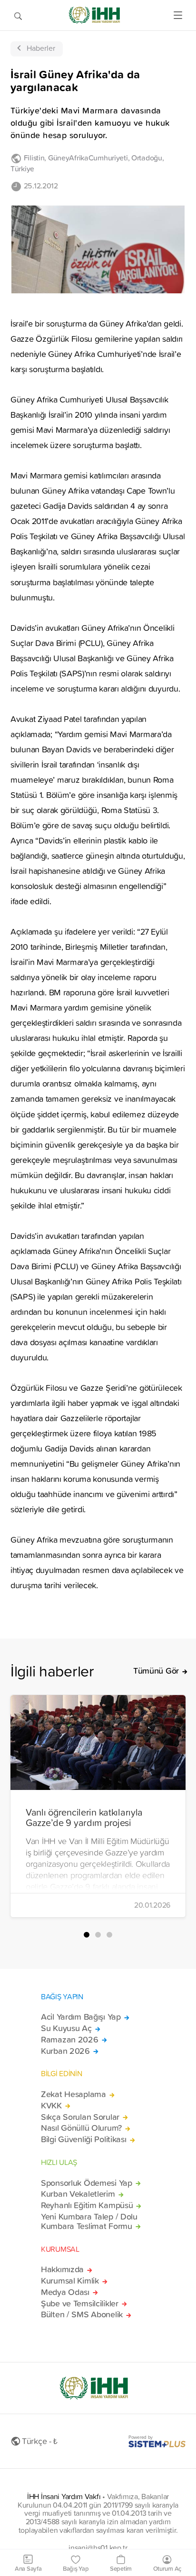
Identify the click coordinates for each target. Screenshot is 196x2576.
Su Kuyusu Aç (66, 2028)
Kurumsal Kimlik (70, 2281)
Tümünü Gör (156, 1671)
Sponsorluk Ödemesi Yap (87, 2183)
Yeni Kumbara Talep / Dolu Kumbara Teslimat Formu (89, 2221)
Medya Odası (65, 2292)
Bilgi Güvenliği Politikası (84, 2139)
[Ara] (18, 15)
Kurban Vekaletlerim (78, 2194)
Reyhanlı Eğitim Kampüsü (87, 2205)
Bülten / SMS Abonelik (82, 2314)
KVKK (51, 2106)
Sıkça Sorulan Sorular (80, 2117)
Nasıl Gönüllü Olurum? (81, 2128)
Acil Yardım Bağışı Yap (81, 2017)
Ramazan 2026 (70, 2040)
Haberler (41, 48)
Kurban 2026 (65, 2051)
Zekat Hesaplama (73, 2094)
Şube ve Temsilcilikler (80, 2304)
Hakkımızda (62, 2269)
